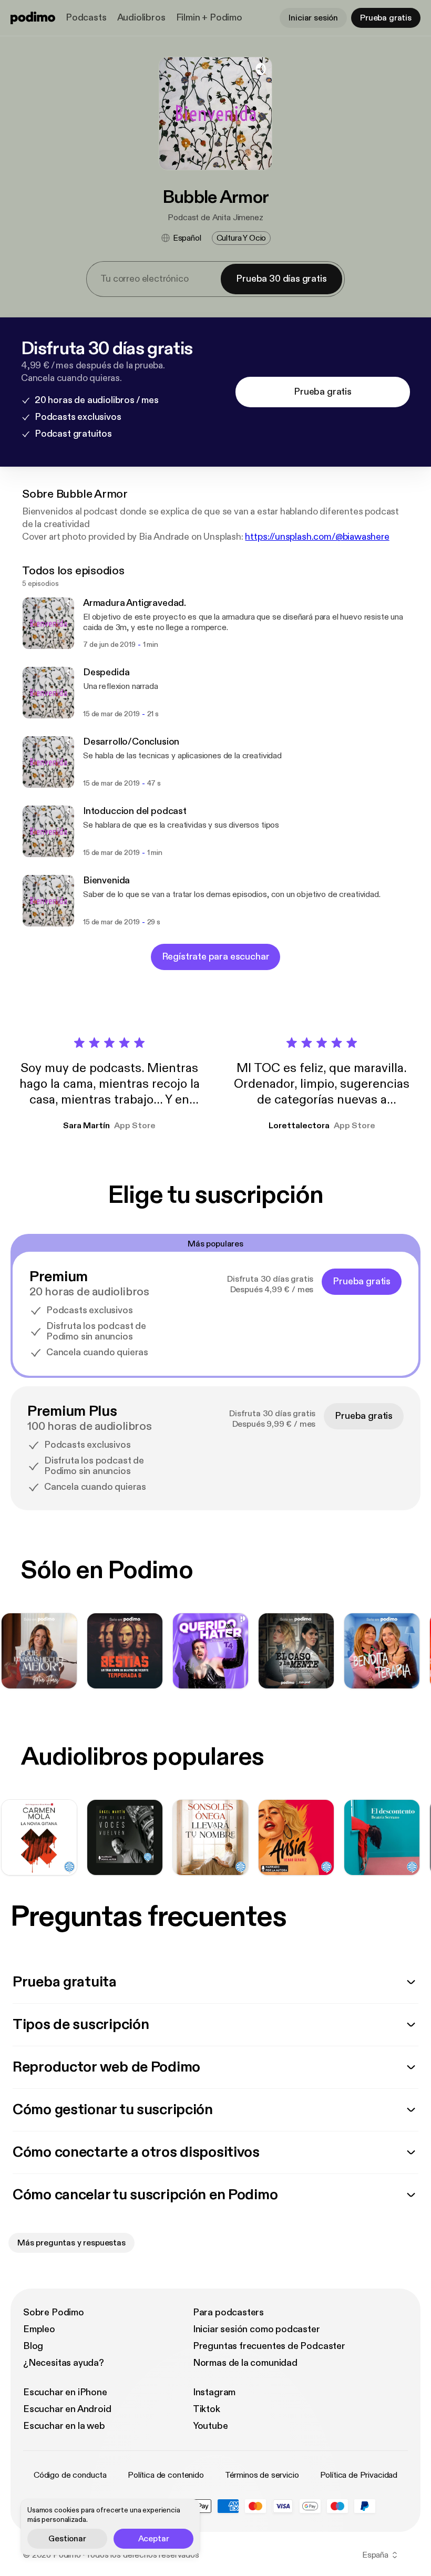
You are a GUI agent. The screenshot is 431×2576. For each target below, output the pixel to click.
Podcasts (86, 18)
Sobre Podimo (54, 2312)
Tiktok (207, 2409)
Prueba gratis (386, 18)
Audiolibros (141, 18)
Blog (33, 2346)
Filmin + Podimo (209, 18)
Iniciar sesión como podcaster (256, 2329)
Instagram (214, 2392)
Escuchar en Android (67, 2409)
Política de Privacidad (359, 2475)
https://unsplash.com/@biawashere (317, 537)
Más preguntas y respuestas (71, 2243)
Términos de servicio (262, 2475)
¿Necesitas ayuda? (64, 2363)
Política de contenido (166, 2475)
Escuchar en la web (64, 2426)
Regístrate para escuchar (216, 957)
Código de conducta (70, 2475)
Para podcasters (228, 2312)
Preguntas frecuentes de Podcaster (269, 2346)
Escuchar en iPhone (65, 2392)
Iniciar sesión (313, 18)
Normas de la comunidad (245, 2363)
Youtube (211, 2426)
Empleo (39, 2329)
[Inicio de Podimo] (33, 18)
